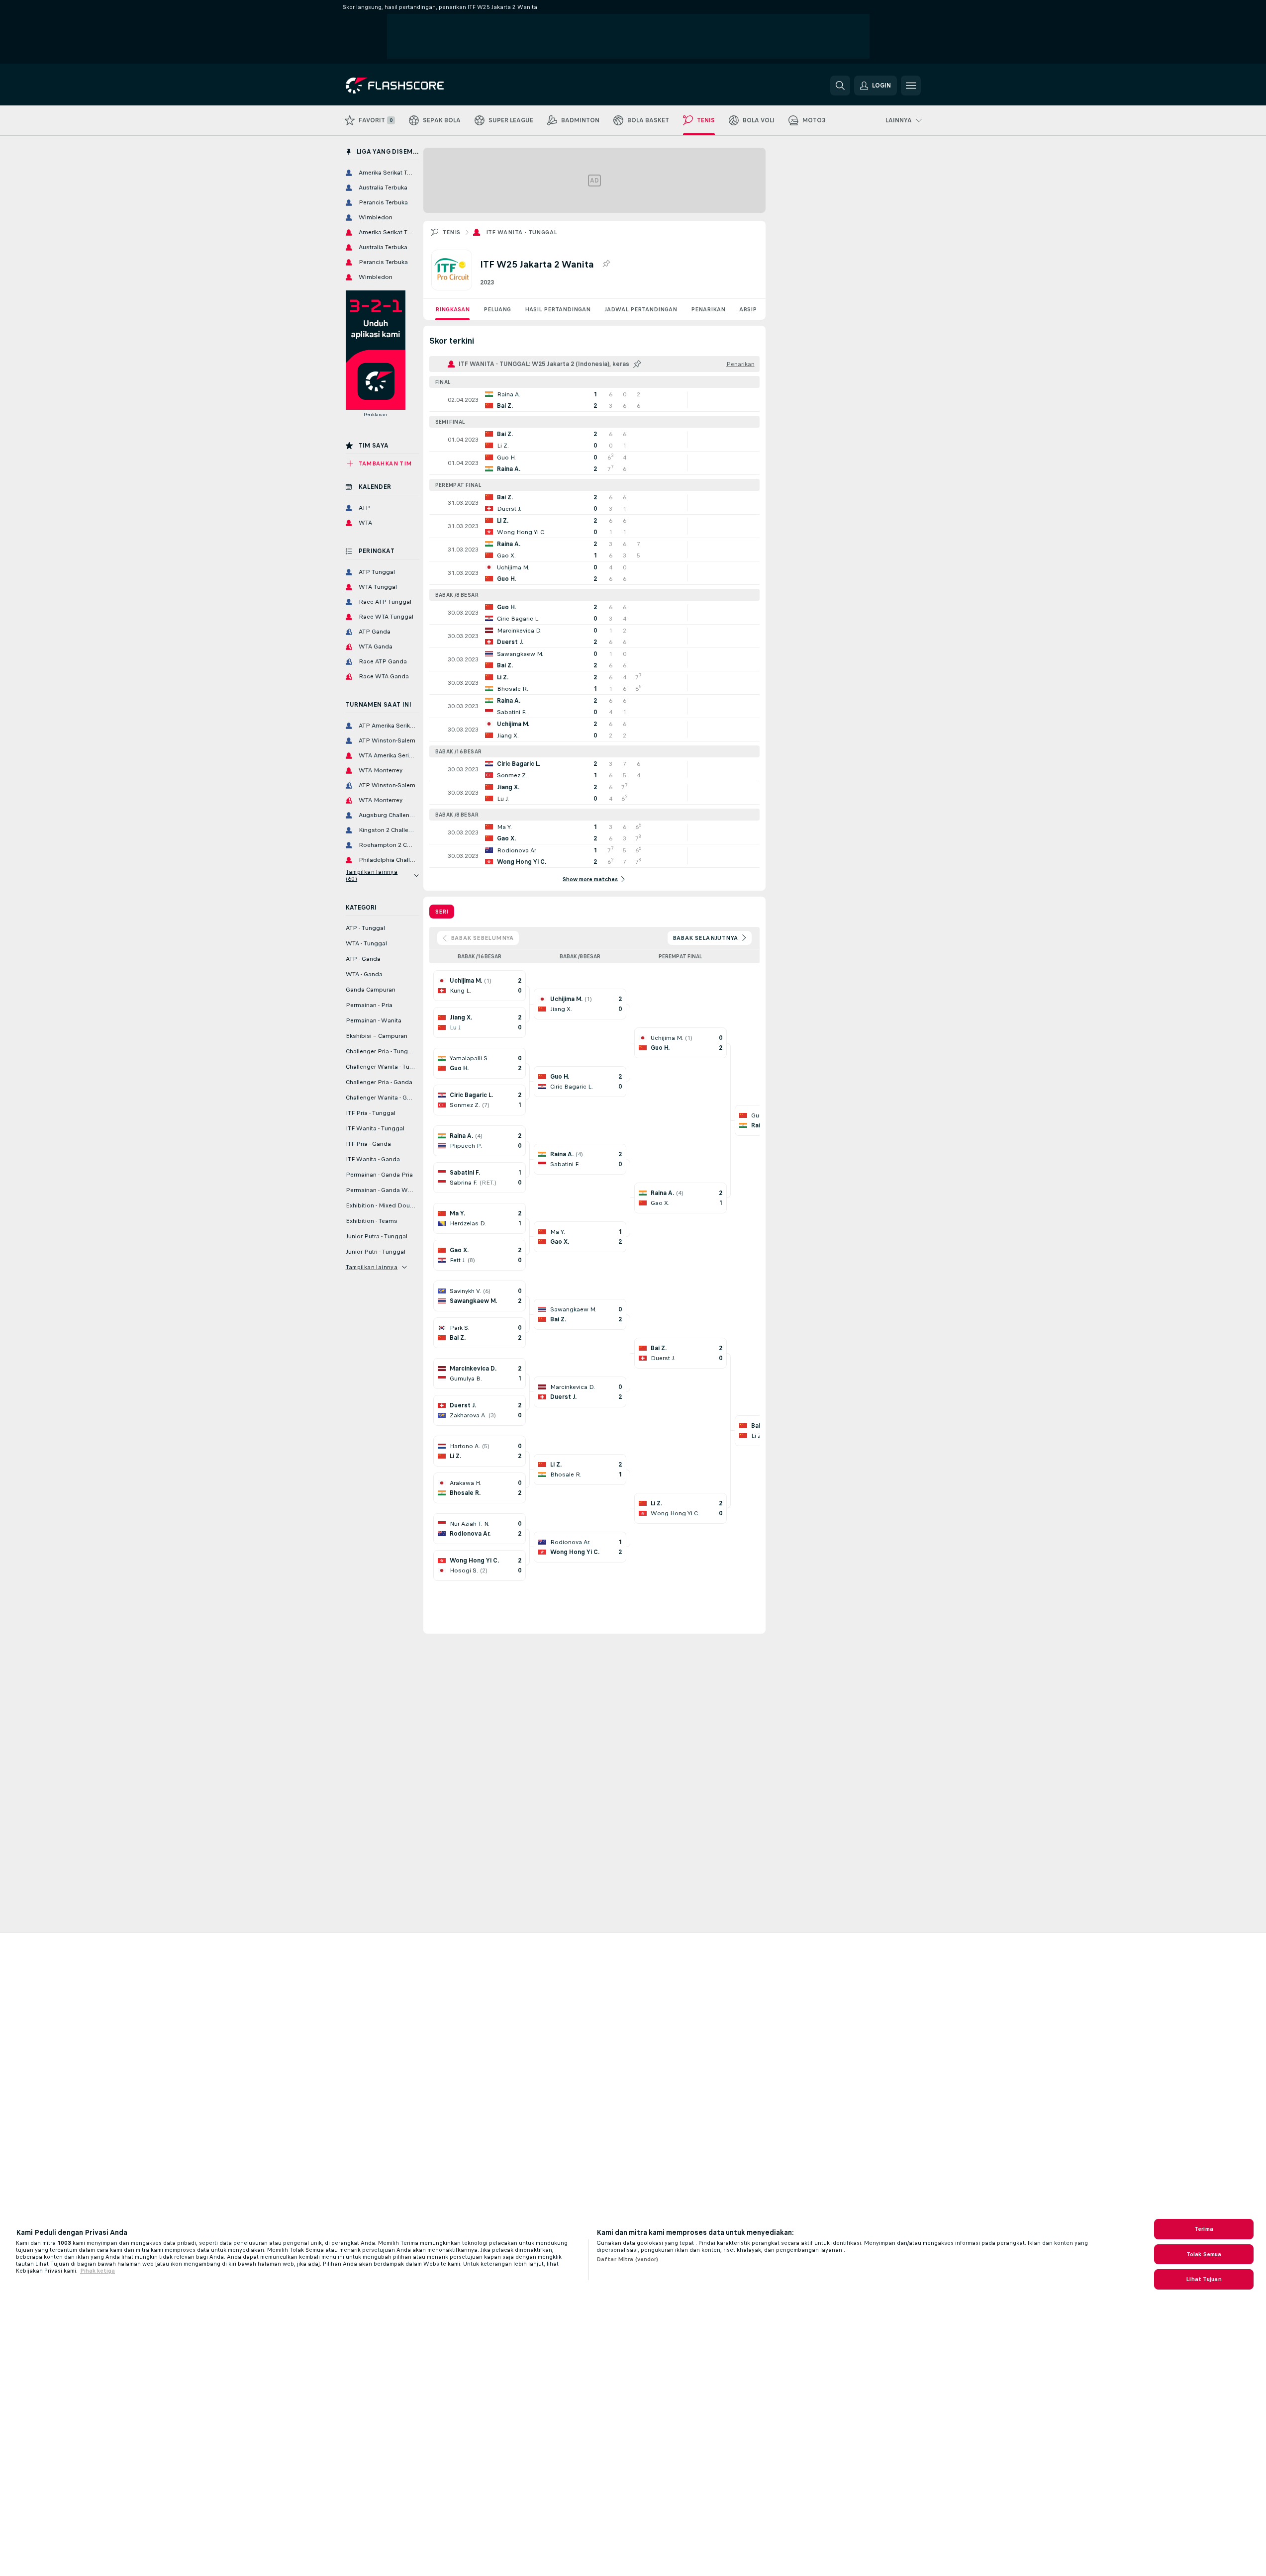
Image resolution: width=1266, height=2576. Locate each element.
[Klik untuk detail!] (594, 400)
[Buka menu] (911, 86)
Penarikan (708, 309)
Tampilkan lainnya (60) (372, 875)
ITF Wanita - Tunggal (522, 232)
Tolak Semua (1204, 2254)
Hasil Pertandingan (558, 309)
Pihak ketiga (97, 2271)
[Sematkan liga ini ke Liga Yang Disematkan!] (606, 264)
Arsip (748, 309)
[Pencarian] (840, 86)
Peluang (497, 309)
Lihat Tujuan (1204, 2279)
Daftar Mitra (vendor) (628, 2259)
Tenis (451, 232)
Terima (1204, 2229)
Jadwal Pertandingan (641, 309)
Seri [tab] (442, 912)
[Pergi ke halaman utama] (414, 86)
